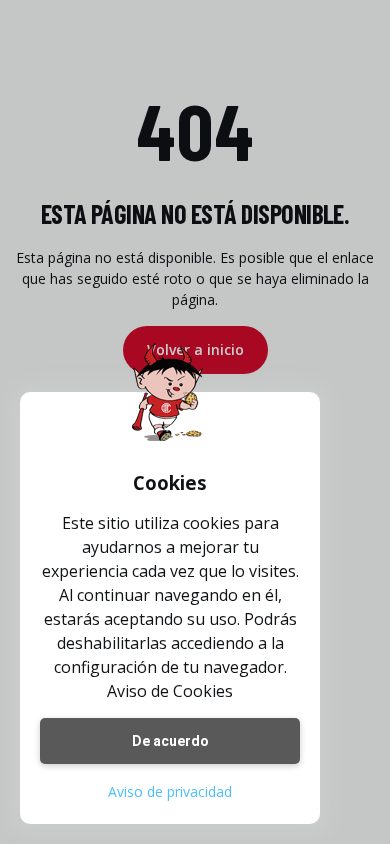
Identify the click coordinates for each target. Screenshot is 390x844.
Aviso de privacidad (170, 791)
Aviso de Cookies (170, 691)
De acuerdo (170, 741)
